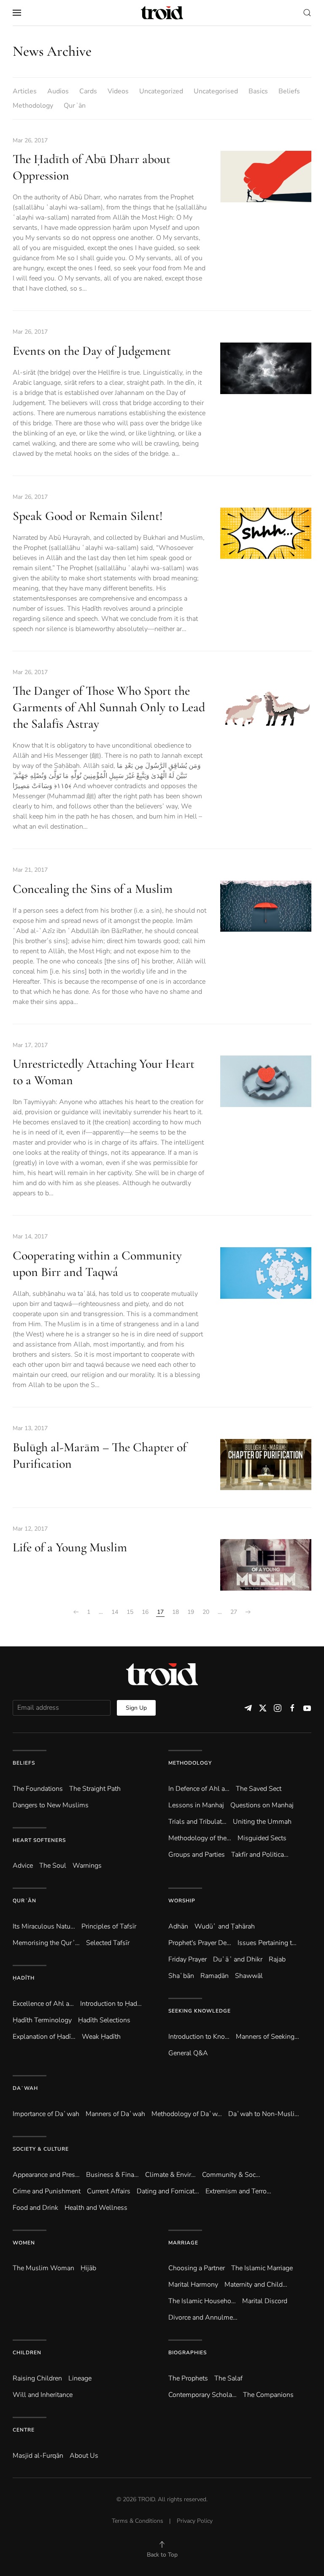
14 (115, 1612)
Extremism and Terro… (238, 2191)
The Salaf (228, 2378)
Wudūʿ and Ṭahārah (225, 1926)
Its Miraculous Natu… (44, 1926)
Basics (258, 91)
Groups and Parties (197, 1855)
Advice (23, 1866)
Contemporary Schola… (202, 2395)
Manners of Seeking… (267, 2037)
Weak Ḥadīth (101, 2037)
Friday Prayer (188, 1959)
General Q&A (188, 2053)
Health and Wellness (96, 2208)
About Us (84, 2456)
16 (145, 1612)
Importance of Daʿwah (46, 2114)
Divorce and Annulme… (203, 2318)
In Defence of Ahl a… (199, 1789)
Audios (58, 91)
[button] (17, 13)
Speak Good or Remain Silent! (88, 516)
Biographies (188, 2353)
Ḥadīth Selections (104, 2020)
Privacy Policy (195, 2521)
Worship (182, 1901)
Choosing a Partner (197, 2268)
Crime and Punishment (47, 2191)
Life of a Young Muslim (70, 1547)
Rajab (277, 1959)
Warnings (87, 1866)
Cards (88, 91)
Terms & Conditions (138, 2521)
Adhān (178, 1926)
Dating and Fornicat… (168, 2191)
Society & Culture (41, 2149)
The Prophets (188, 2378)
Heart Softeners (39, 1840)
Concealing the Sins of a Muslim (93, 889)
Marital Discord (265, 2301)
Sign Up (136, 1708)
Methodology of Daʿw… (187, 2114)
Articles (25, 91)
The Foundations (38, 1789)
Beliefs (289, 91)
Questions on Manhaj (262, 1805)
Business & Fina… (112, 2175)
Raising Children (37, 2378)
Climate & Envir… (170, 2175)
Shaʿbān (181, 1976)
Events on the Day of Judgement (92, 351)
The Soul (53, 1866)
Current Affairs (109, 2191)
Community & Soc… (231, 2175)
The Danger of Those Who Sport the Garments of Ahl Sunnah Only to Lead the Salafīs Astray (109, 707)
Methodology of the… (200, 1838)
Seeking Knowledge (200, 2011)
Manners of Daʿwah (115, 2114)
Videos (118, 91)
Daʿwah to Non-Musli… (264, 2114)
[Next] (248, 1612)
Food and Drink (35, 2208)
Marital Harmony (193, 2285)
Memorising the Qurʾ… (46, 1943)
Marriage (183, 2243)
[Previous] (76, 1612)
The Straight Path (95, 1789)
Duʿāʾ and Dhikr (238, 1959)
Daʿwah (25, 2088)
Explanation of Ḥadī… (44, 2037)
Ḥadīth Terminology (42, 2020)
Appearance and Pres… (46, 2175)
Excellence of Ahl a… (43, 2004)
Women (24, 2243)
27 (234, 1612)
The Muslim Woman (43, 2268)
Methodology (33, 106)
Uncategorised (216, 91)
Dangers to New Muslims (51, 1805)
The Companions (268, 2395)
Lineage (80, 2378)
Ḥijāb (88, 2268)
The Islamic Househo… (202, 2301)
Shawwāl (249, 1976)
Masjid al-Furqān (38, 2456)
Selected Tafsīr (108, 1943)
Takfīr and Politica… (260, 1855)
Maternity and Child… (256, 2285)
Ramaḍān (215, 1976)
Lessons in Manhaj (196, 1805)
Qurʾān (75, 106)
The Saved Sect (259, 1789)
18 (175, 1612)
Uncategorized (161, 91)
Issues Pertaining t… (267, 1943)
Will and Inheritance (43, 2395)
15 (130, 1612)
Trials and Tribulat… (197, 1822)
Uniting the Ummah (262, 1822)
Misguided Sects (262, 1838)
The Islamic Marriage (262, 2268)
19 (191, 1612)
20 (206, 1612)
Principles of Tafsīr (109, 1926)
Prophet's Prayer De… (200, 1943)
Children (27, 2353)
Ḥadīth (24, 1978)
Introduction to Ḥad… (111, 2004)
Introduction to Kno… (199, 2037)
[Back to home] (162, 13)
